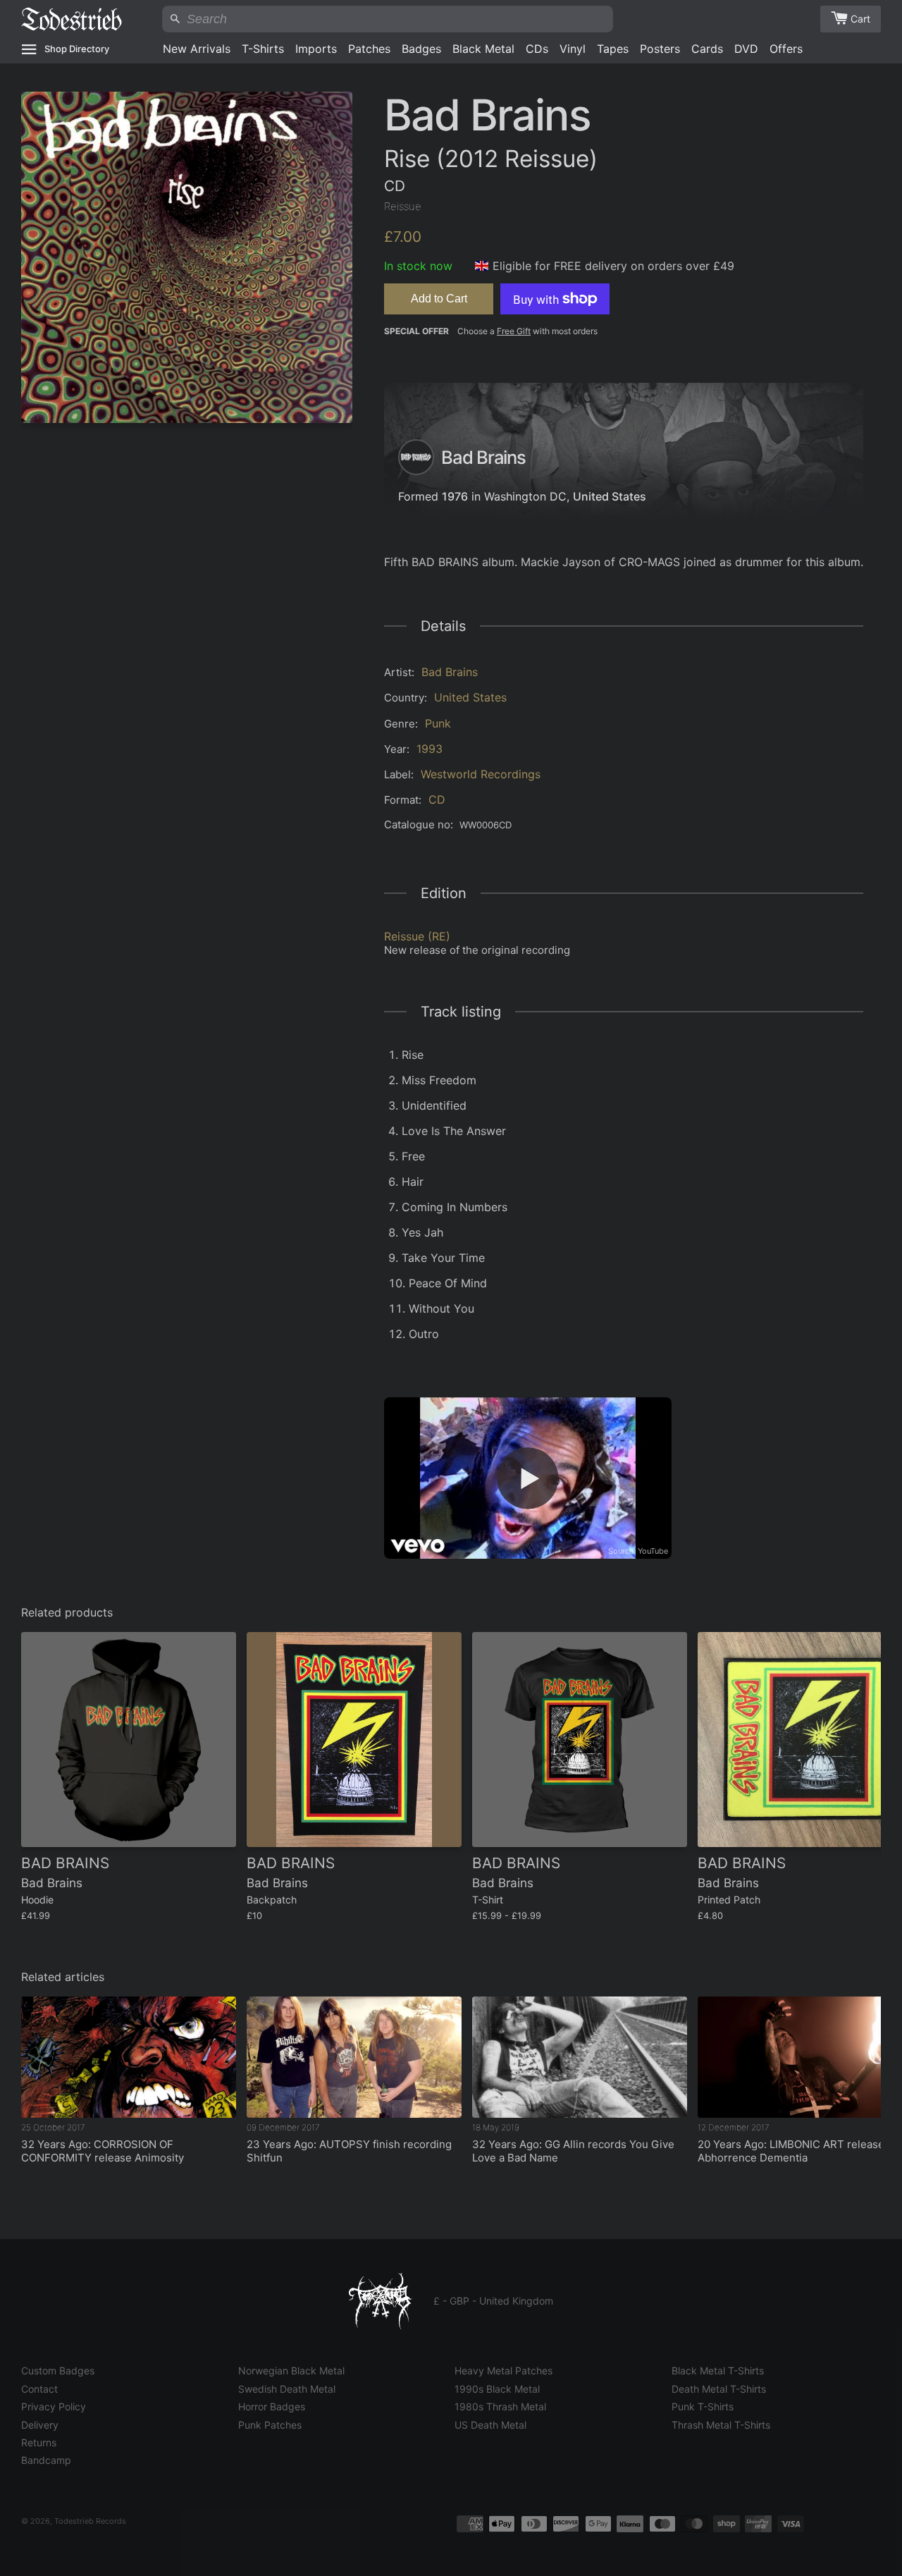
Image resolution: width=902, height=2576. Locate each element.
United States (610, 496)
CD (437, 799)
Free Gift (514, 331)
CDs (537, 49)
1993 (430, 749)
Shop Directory (77, 49)
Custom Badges (58, 2370)
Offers (786, 49)
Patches (369, 49)
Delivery (40, 2425)
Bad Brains (450, 672)
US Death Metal (490, 2425)
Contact (39, 2389)
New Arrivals (197, 49)
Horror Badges (272, 2406)
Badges (421, 49)
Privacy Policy (54, 2406)
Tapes (613, 49)
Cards (707, 49)
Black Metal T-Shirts (718, 2370)
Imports (316, 49)
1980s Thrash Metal (500, 2406)
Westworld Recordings (481, 774)
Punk (438, 723)
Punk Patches (270, 2425)
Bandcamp (46, 2460)
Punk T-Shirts (703, 2406)
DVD (746, 49)
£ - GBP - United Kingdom (493, 2301)
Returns (39, 2442)
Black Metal (483, 49)
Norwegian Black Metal (291, 2370)
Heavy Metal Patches (503, 2370)
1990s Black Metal (497, 2389)
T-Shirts (263, 49)
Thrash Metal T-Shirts (721, 2425)
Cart (860, 19)
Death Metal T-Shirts (719, 2389)
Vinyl (573, 49)
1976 (455, 496)
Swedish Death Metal (287, 2389)
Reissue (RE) (417, 936)
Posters (660, 49)
